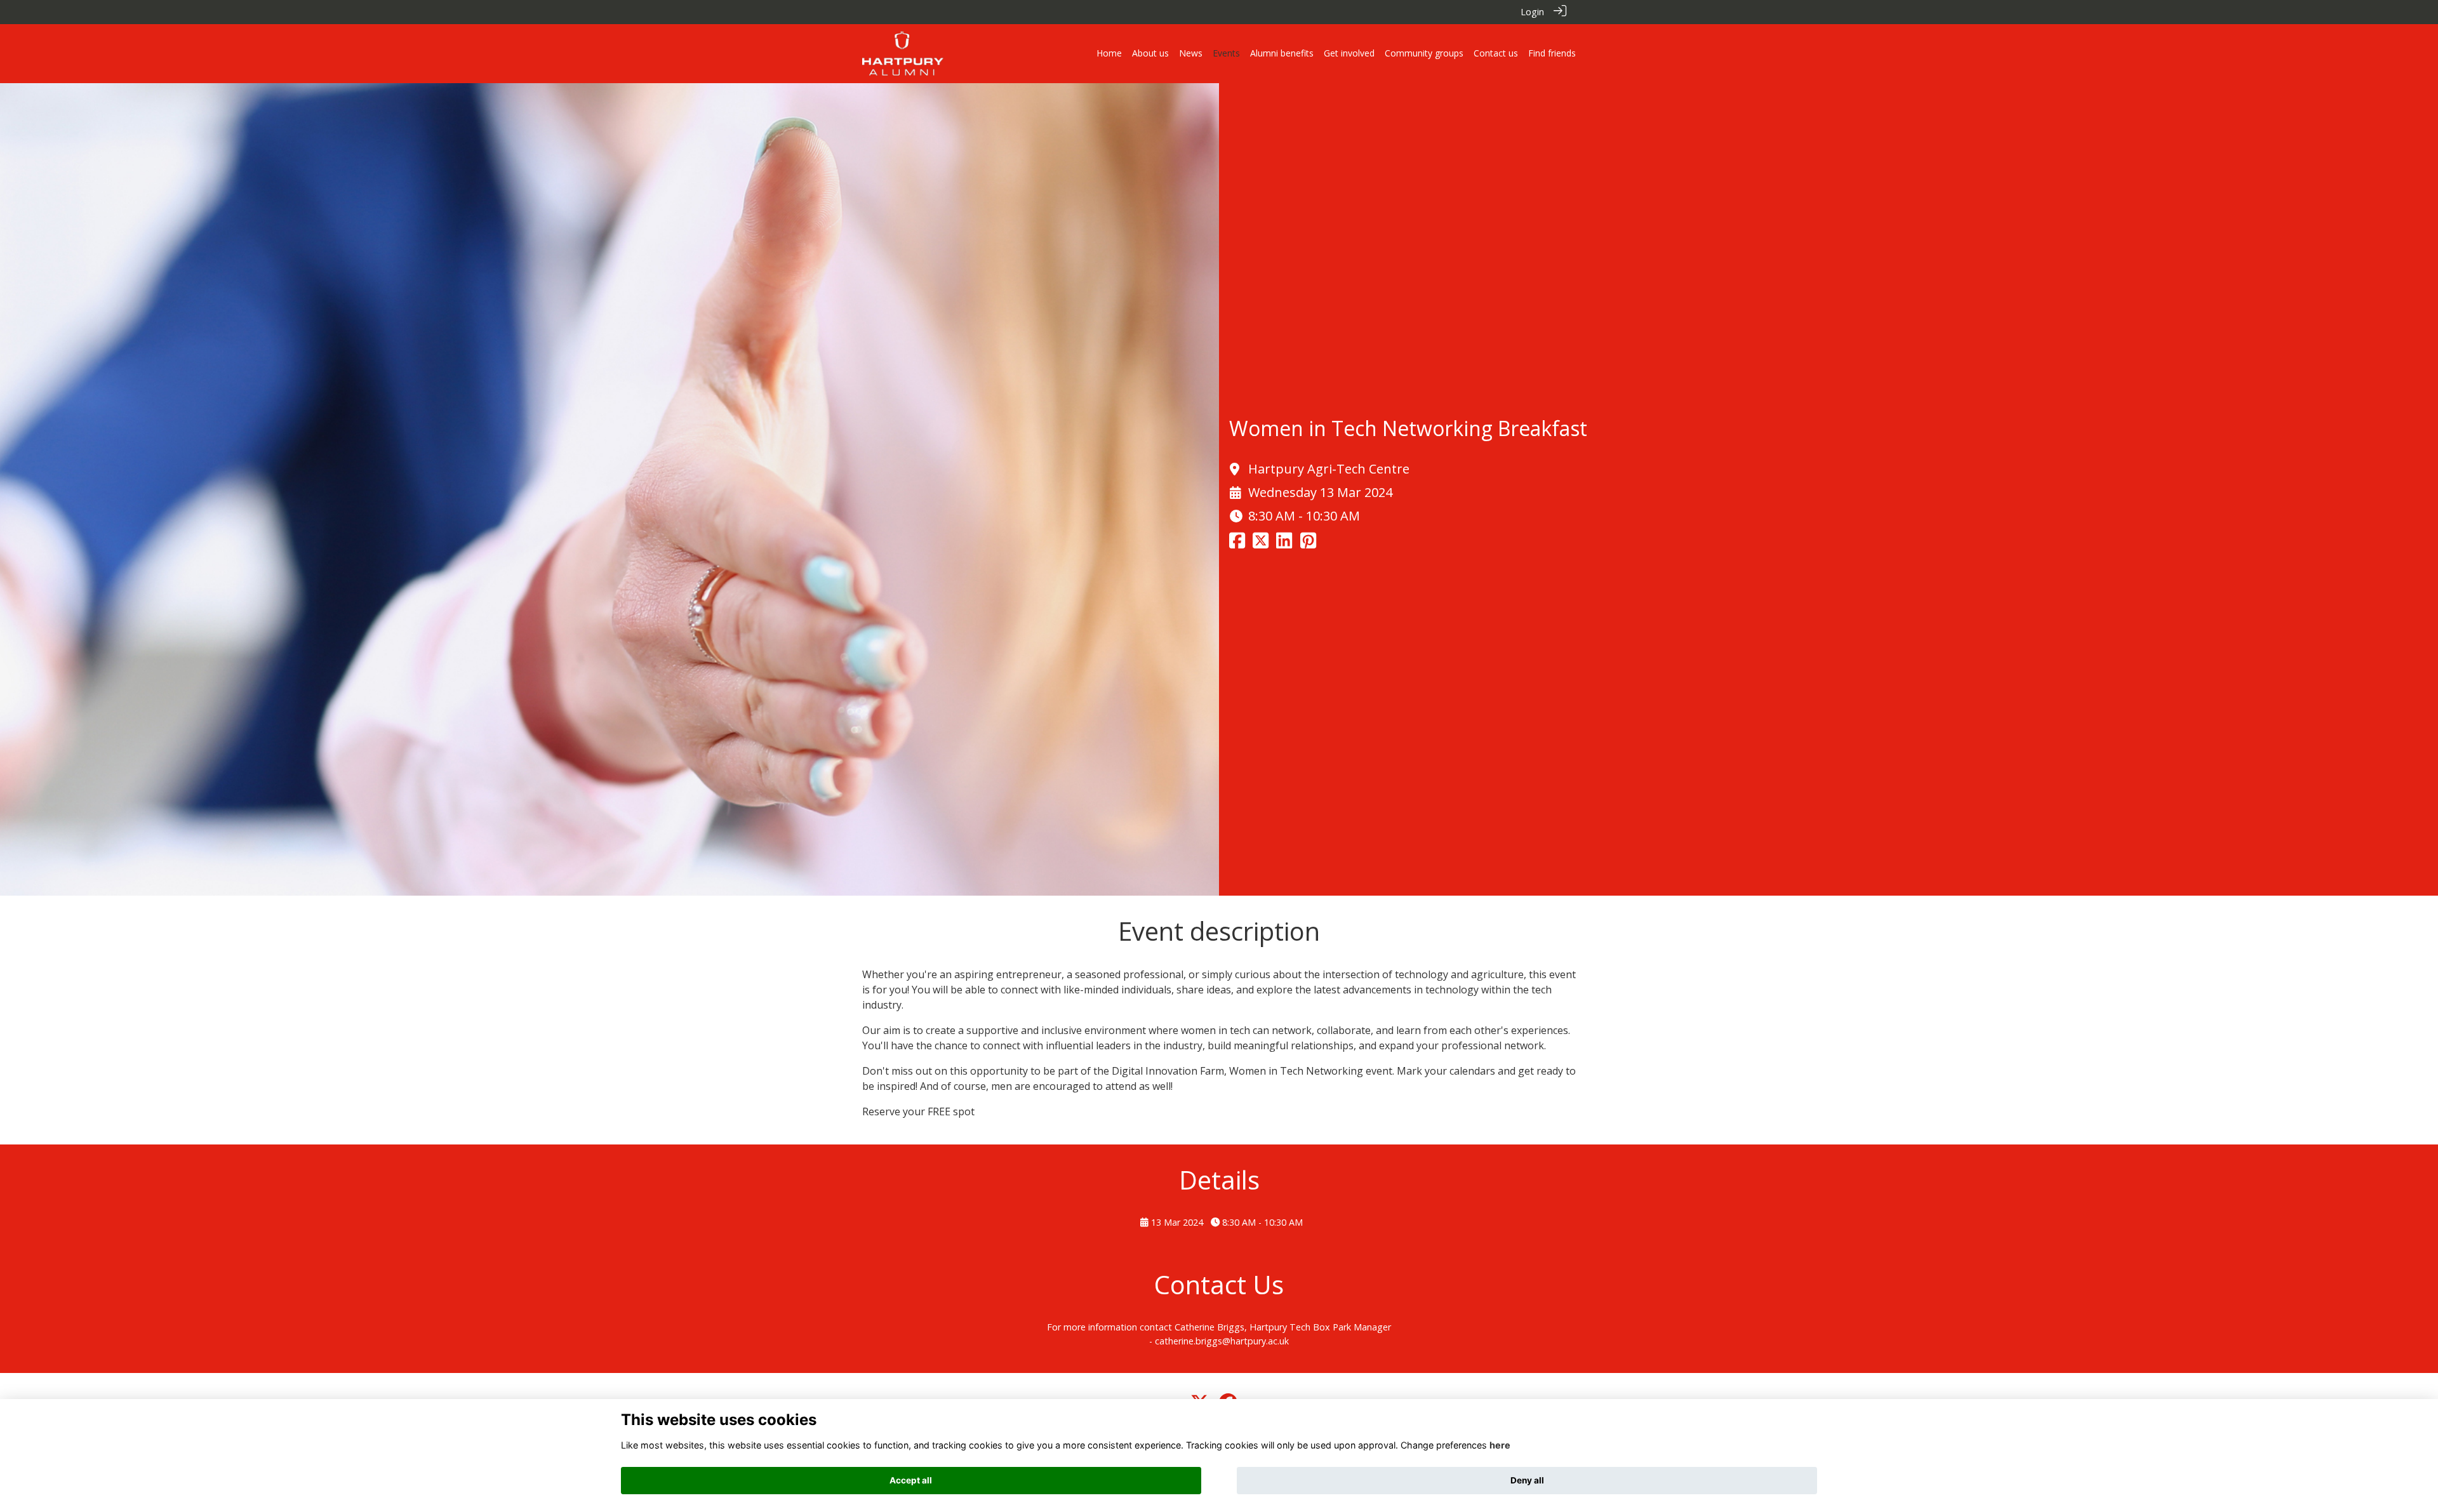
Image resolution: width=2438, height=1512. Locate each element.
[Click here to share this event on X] (1261, 544)
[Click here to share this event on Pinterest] (1308, 544)
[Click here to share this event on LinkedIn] (1284, 544)
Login (1532, 12)
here (1500, 1445)
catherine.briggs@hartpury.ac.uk (1222, 1341)
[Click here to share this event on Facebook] (1237, 544)
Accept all (911, 1480)
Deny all (1527, 1480)
